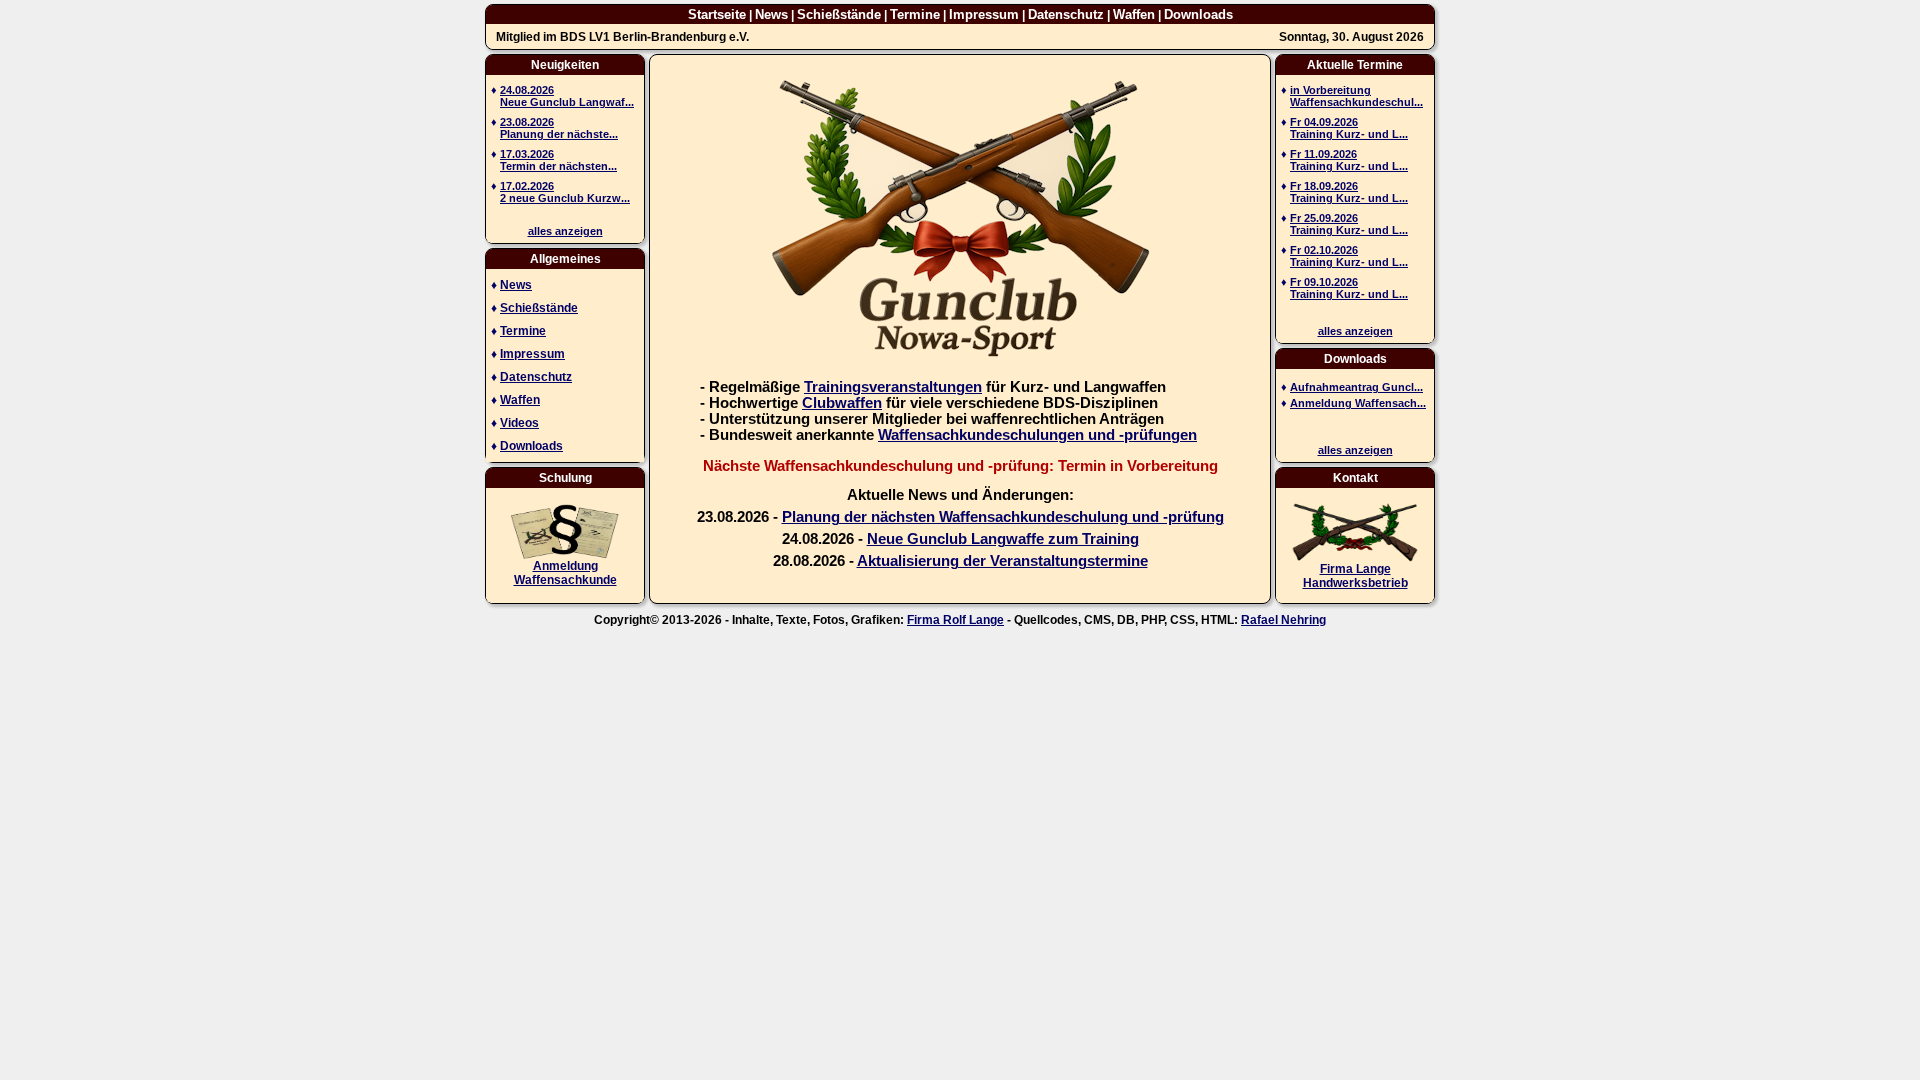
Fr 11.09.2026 (1323, 154)
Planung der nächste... (559, 134)
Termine (915, 14)
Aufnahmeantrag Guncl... (1356, 387)
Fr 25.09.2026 (1324, 218)
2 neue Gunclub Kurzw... (565, 198)
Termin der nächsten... (558, 166)
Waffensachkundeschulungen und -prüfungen (1037, 435)
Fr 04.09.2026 (1324, 122)
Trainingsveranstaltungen (893, 387)
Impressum (984, 14)
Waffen (1134, 14)
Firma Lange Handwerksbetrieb (1355, 576)
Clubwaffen (842, 403)
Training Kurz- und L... (1349, 134)
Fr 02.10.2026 (1324, 250)
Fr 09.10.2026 (1324, 282)
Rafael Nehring (1283, 620)
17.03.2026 (527, 154)
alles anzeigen (565, 231)
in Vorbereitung (1330, 90)
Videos (519, 423)
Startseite (717, 14)
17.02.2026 (527, 186)
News (771, 14)
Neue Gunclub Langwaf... (567, 102)
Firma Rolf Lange (955, 620)
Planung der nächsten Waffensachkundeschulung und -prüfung (1003, 517)
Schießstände (839, 14)
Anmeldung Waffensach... (1358, 403)
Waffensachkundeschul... (1356, 102)
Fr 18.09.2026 (1324, 186)
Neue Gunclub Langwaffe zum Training (1003, 539)
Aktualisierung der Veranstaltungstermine (1002, 561)
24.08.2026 (527, 90)
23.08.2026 (527, 122)
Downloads (1198, 14)
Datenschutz (1066, 14)
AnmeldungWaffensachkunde (565, 573)
